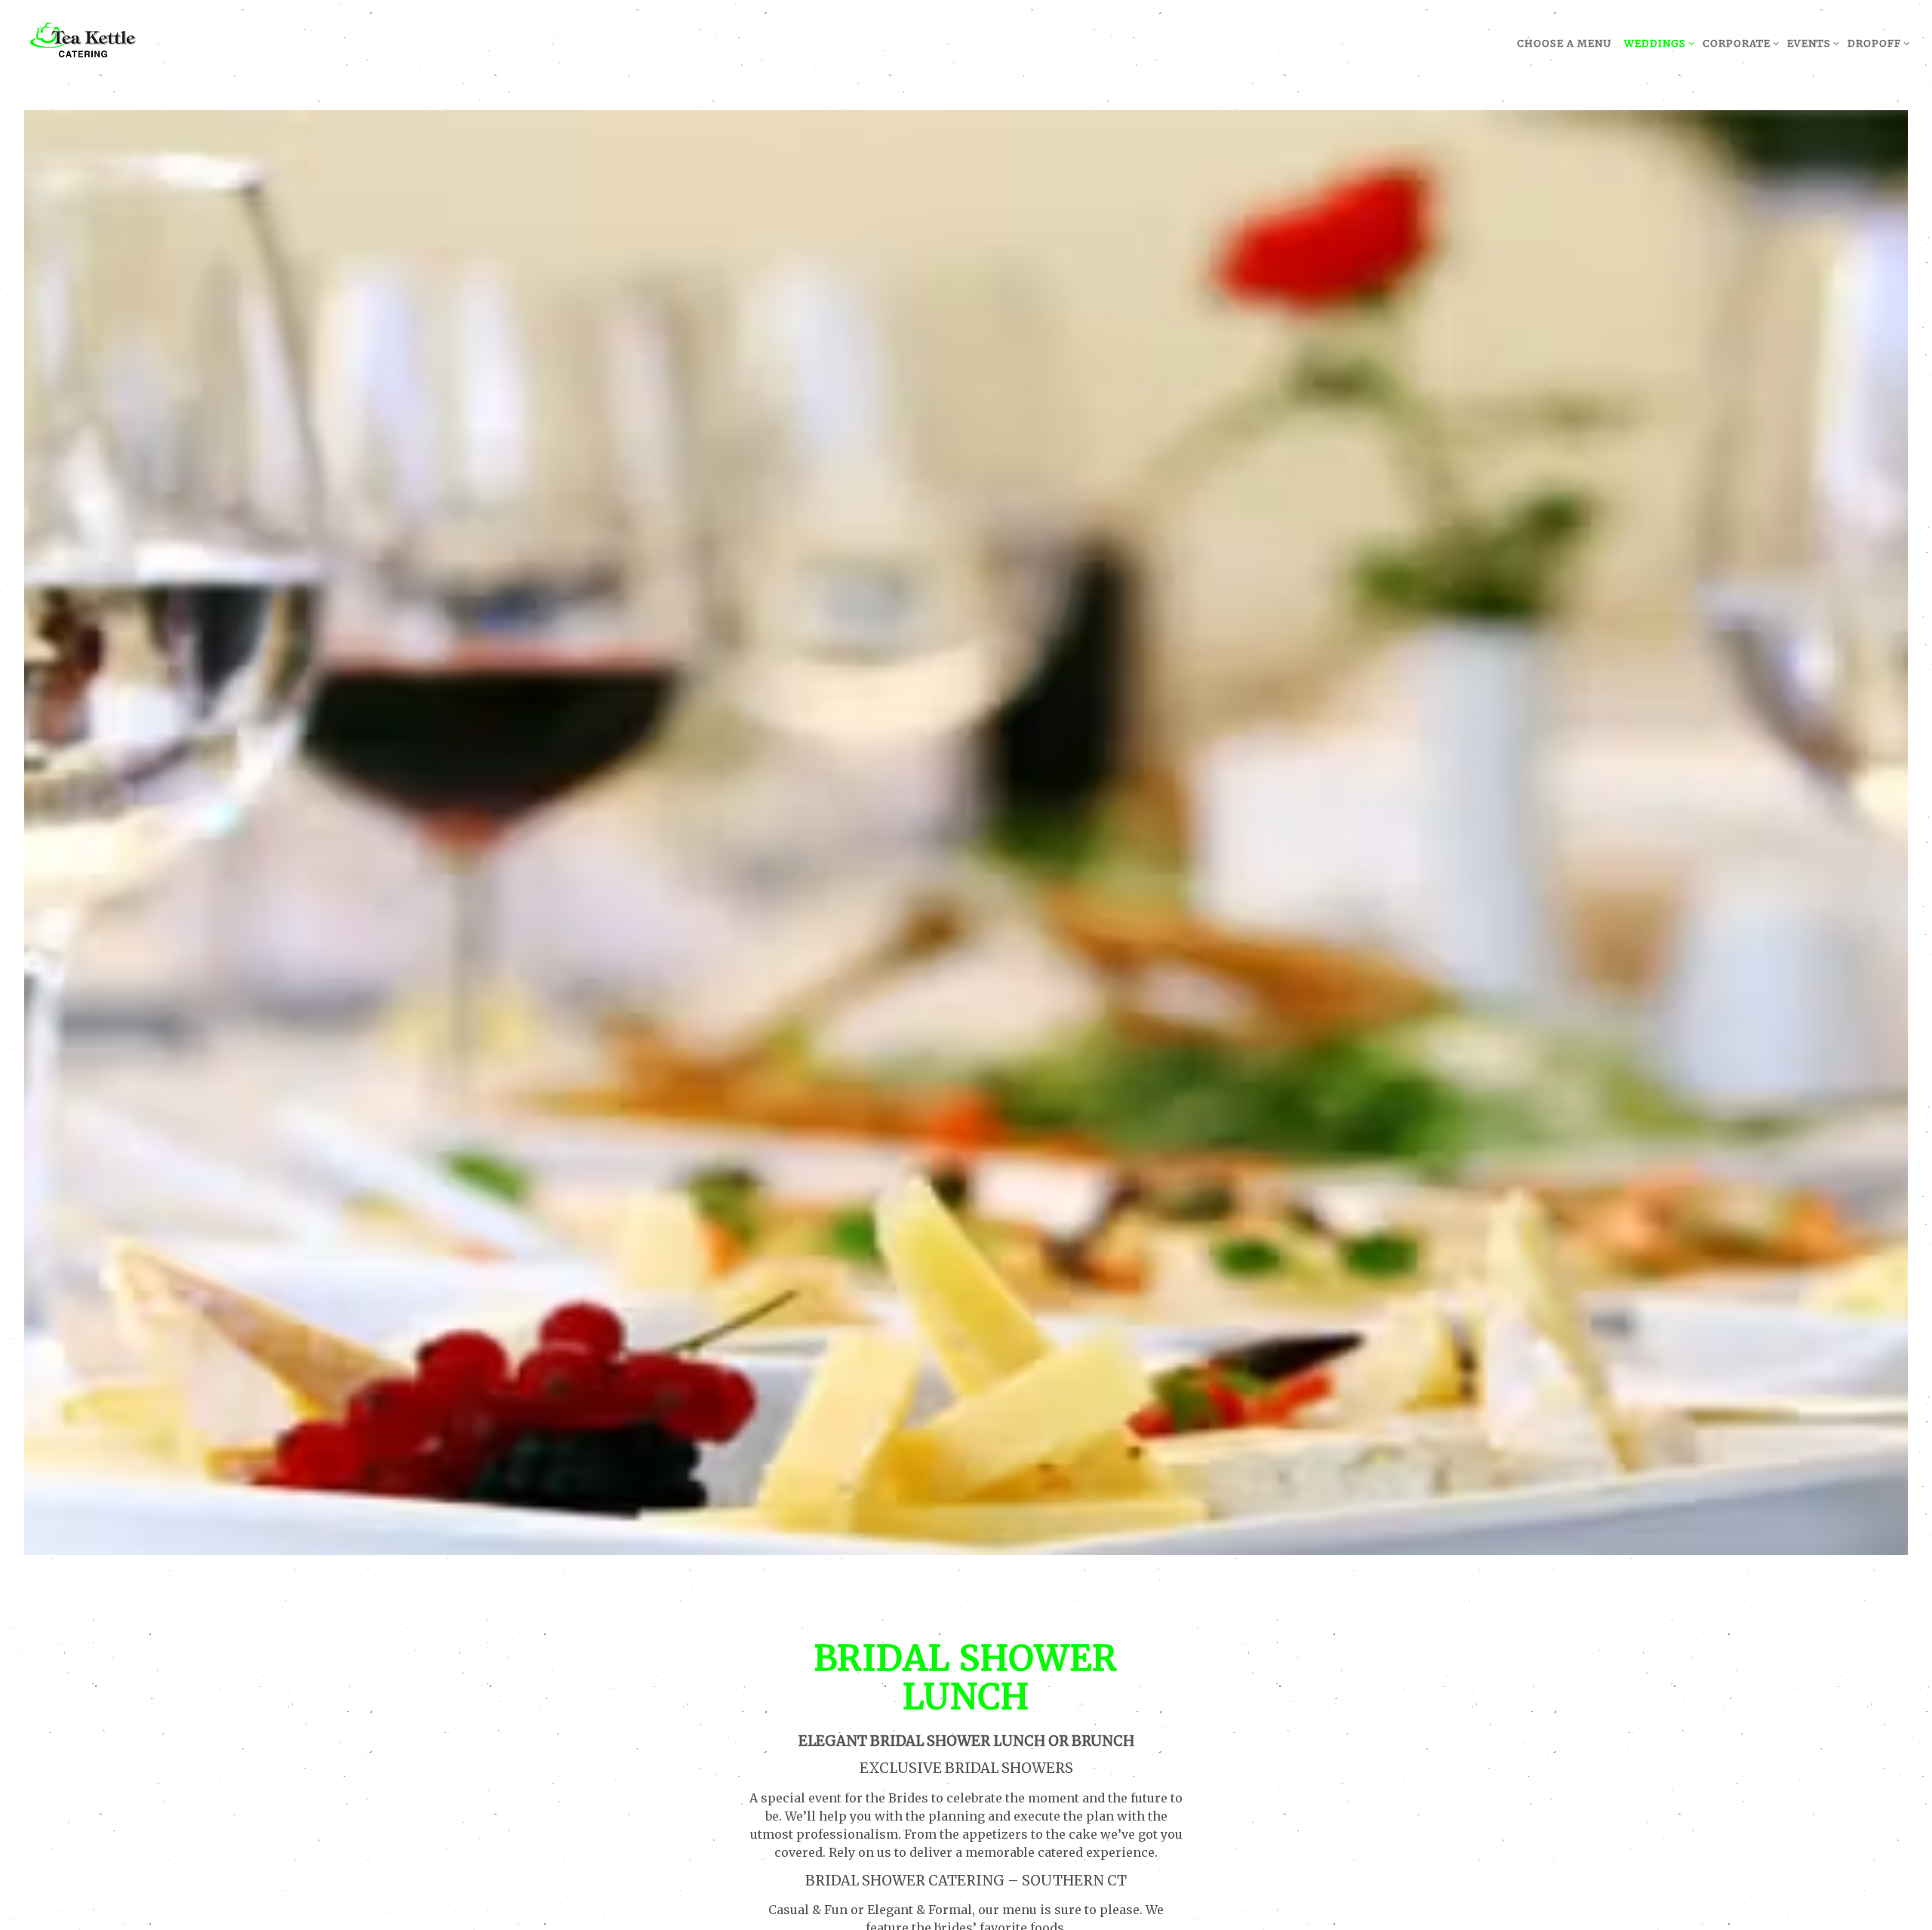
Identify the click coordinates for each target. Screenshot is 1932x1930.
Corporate (1738, 43)
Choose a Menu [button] (1564, 43)
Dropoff (1876, 43)
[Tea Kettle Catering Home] (117, 42)
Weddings (1657, 43)
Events (1811, 43)
